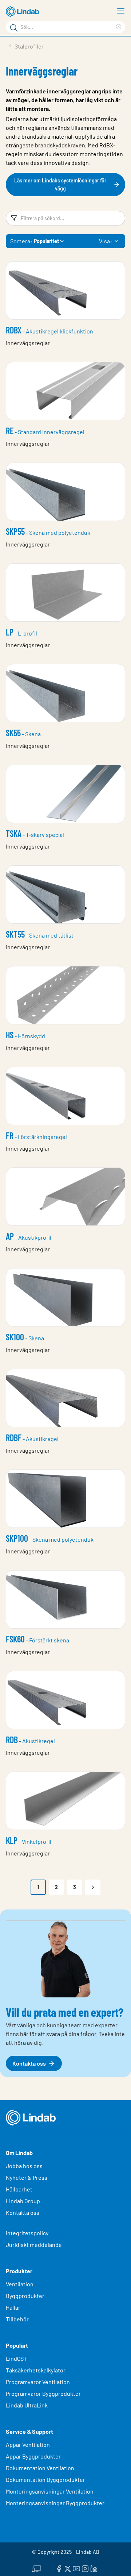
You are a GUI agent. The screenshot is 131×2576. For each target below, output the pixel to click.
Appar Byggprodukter (33, 2456)
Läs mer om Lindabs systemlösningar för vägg (60, 184)
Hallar (13, 2307)
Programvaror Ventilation (38, 2382)
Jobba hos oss (24, 2166)
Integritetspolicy (27, 2233)
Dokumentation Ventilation (40, 2468)
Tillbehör (17, 2319)
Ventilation (20, 2284)
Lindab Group (23, 2201)
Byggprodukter (25, 2296)
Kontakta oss (23, 2212)
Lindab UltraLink (27, 2405)
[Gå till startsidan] (24, 12)
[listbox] (116, 241)
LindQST (16, 2358)
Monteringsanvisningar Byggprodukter (55, 2503)
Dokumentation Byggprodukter (45, 2480)
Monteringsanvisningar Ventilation (50, 2491)
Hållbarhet (19, 2189)
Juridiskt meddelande (34, 2245)
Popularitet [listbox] (46, 241)
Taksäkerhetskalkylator (36, 2370)
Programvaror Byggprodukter (43, 2393)
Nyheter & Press (27, 2177)
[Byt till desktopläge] (36, 2568)
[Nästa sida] (93, 1887)
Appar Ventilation (28, 2444)
